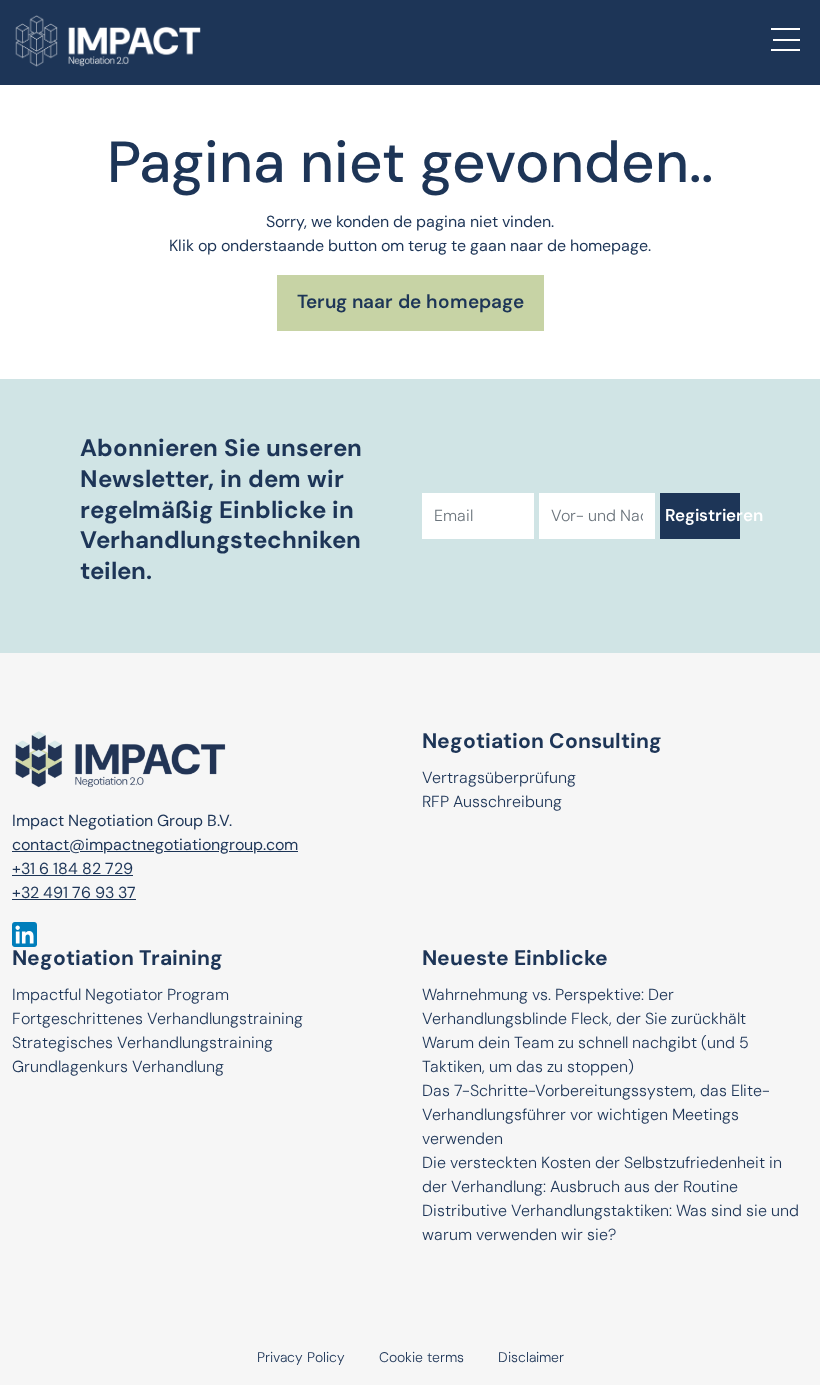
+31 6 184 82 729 (72, 870)
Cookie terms (421, 1358)
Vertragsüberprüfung (499, 779)
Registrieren (702, 516)
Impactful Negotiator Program (120, 996)
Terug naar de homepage (410, 303)
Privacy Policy (301, 1358)
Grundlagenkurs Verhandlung (118, 1068)
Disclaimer (531, 1358)
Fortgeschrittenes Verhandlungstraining (157, 1020)
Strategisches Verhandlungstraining (142, 1044)
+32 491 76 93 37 (74, 894)
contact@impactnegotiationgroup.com (155, 846)
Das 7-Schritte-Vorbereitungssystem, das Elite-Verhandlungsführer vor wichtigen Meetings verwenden (596, 1116)
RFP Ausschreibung (492, 803)
